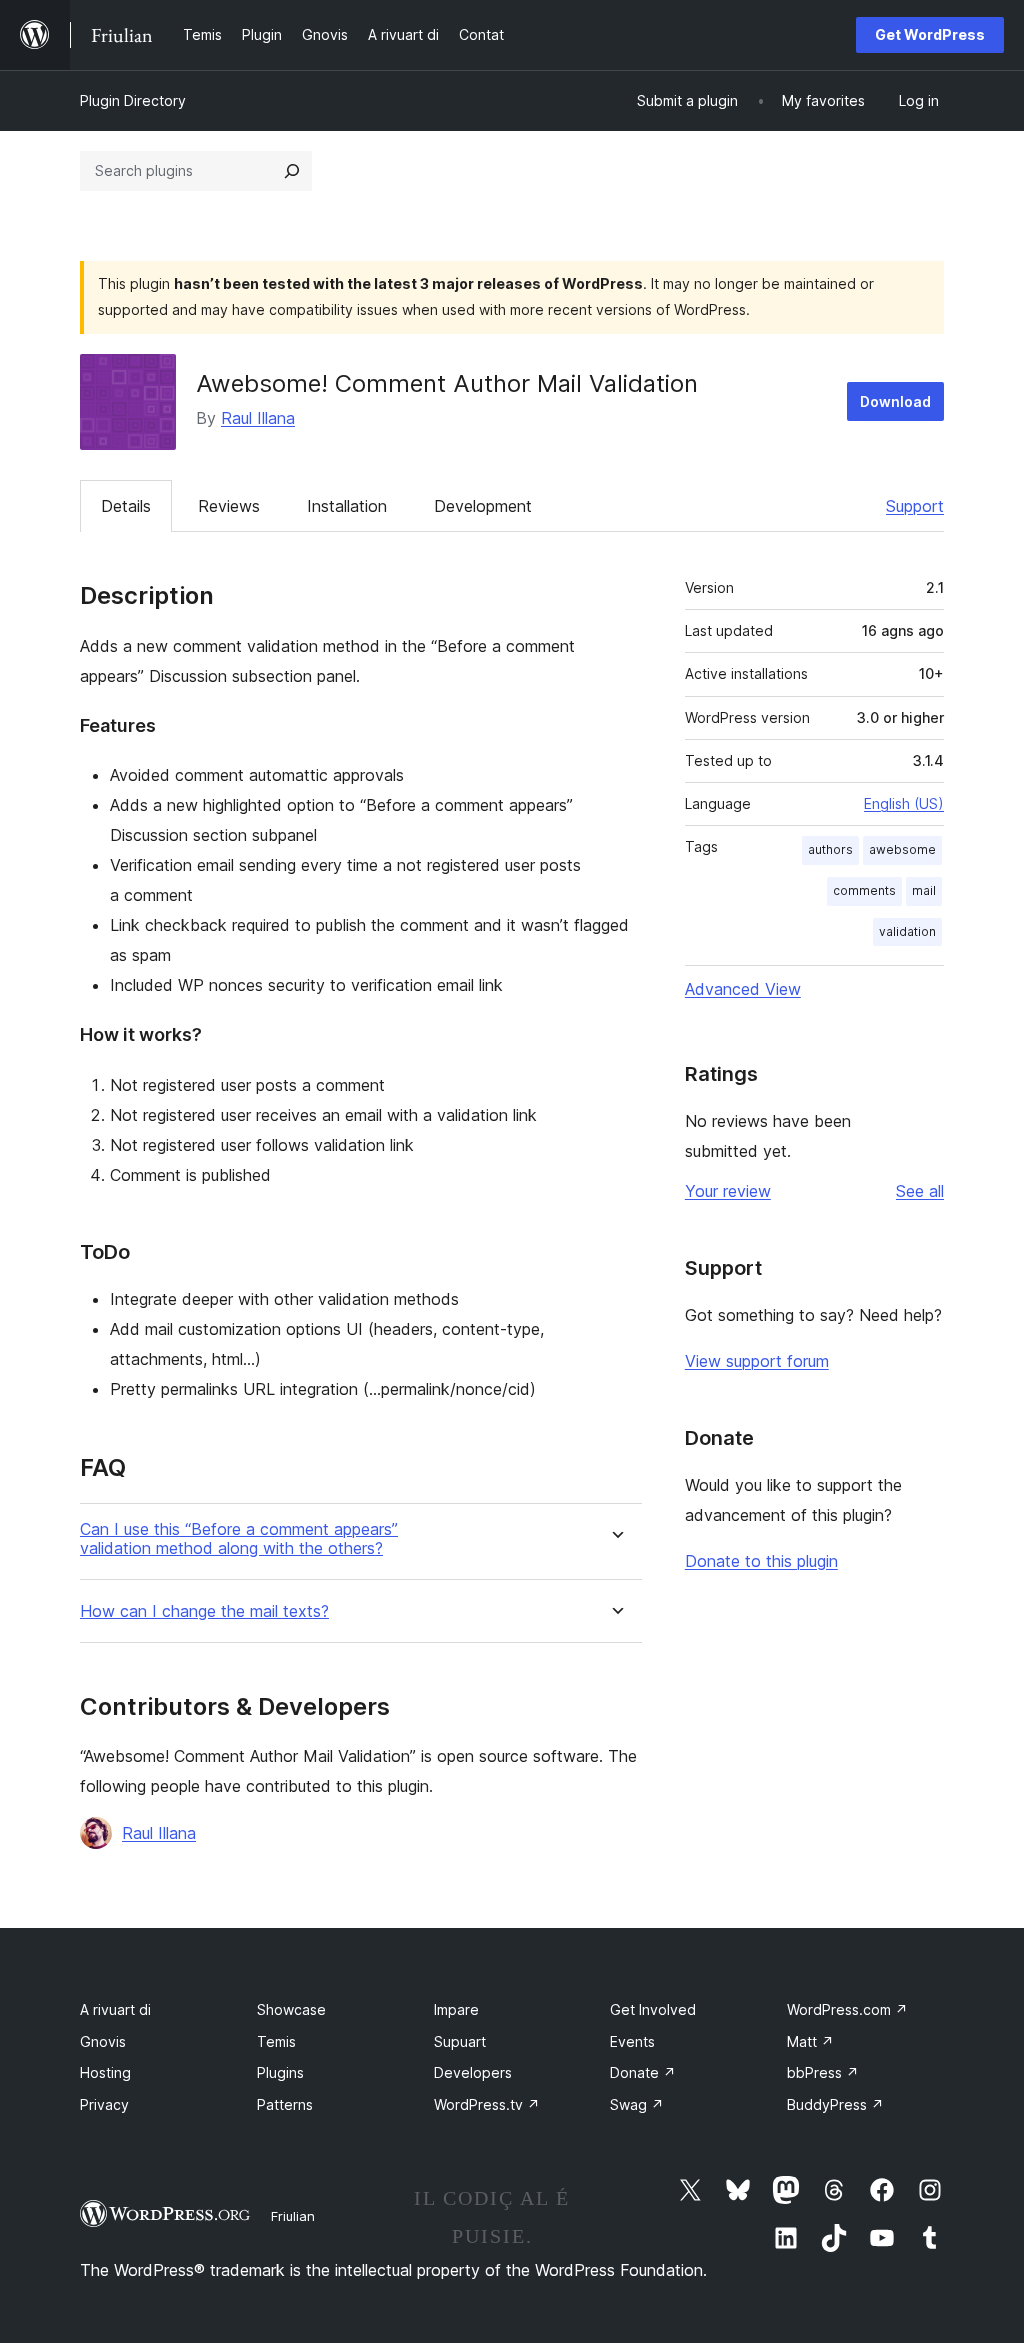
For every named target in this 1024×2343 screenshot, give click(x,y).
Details (126, 506)
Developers (473, 2072)
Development (483, 506)
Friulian (293, 2216)
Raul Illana (258, 418)
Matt (810, 2041)
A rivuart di (115, 2009)
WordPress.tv (487, 2104)
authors (830, 849)
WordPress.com (847, 2009)
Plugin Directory (133, 100)
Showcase (291, 2009)
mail (924, 890)
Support (915, 506)
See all (920, 1191)
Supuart (460, 2041)
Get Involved (653, 2009)
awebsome (902, 849)
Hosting (105, 2072)
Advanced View (743, 989)
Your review (728, 1191)
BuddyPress (835, 2104)
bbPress (823, 2072)
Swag (637, 2104)
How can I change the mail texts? (204, 1611)
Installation (347, 506)
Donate (643, 2072)
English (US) (904, 803)
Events (632, 2041)
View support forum (757, 1361)
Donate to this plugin (761, 1561)
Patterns (285, 2104)
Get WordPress (930, 34)
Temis (276, 2041)
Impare (456, 2009)
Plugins (280, 2072)
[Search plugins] (292, 171)
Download (895, 401)
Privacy (104, 2104)
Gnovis (103, 2041)
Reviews (229, 506)
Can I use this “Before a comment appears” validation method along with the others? (239, 1539)
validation (907, 931)
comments (864, 890)
